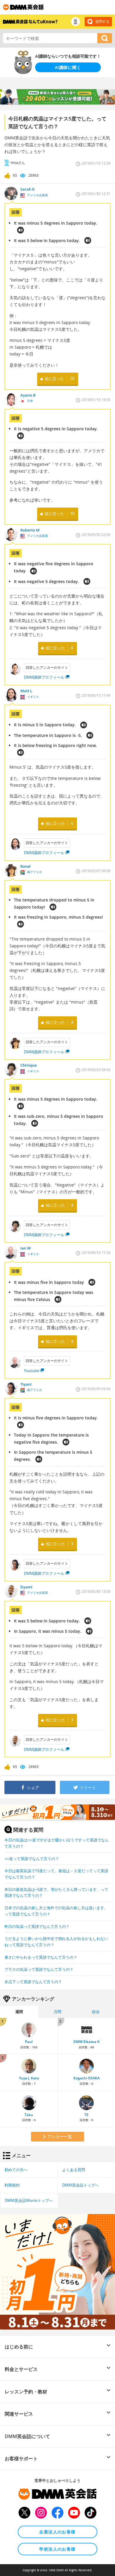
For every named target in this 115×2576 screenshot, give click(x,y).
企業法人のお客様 (57, 2532)
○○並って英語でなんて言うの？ (32, 1859)
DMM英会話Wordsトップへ (29, 2200)
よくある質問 (74, 2170)
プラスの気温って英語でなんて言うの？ (39, 1969)
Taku (29, 2115)
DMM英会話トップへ (80, 2185)
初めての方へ (16, 2170)
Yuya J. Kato (29, 2078)
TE (86, 2115)
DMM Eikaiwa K (87, 2042)
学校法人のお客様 (57, 2549)
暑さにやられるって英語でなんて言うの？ (41, 1957)
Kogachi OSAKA (87, 2078)
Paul (29, 2042)
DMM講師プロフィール (44, 677)
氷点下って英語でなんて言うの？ (33, 1982)
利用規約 (12, 2185)
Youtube (31, 1371)
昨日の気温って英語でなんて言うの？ (37, 1926)
